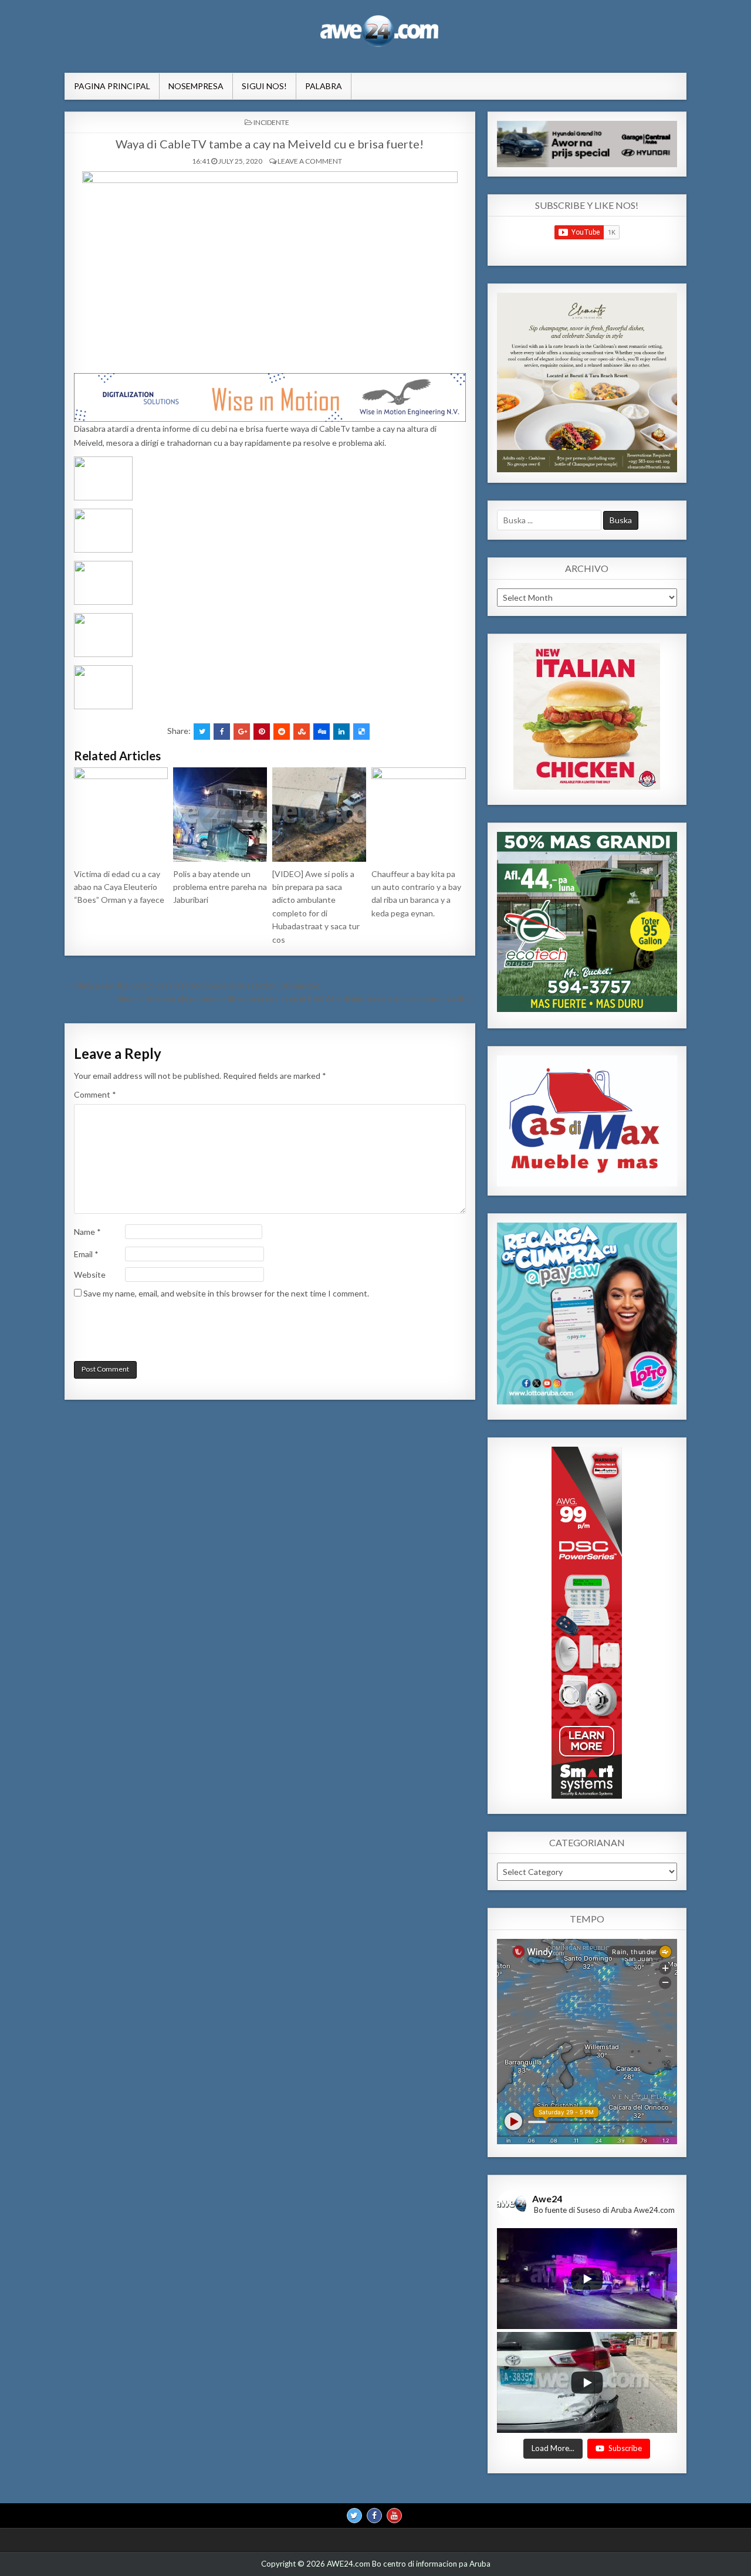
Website (90, 1275)
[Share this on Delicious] (361, 732)
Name (87, 1232)
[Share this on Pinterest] (262, 732)
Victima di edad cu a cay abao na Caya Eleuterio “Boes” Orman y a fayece (119, 887)
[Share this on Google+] (242, 732)
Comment (95, 1094)
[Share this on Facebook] (222, 732)
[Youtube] (394, 2516)
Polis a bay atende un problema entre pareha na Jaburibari (220, 887)
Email (86, 1254)
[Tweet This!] (202, 732)
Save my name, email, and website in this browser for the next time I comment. (226, 1293)
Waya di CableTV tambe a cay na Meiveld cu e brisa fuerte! (270, 144)
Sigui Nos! (264, 86)
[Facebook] (374, 2516)
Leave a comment (310, 161)
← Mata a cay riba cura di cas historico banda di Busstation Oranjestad (192, 985)
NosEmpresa (196, 86)
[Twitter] (354, 2516)
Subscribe (625, 2449)
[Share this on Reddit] (282, 732)
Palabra (324, 86)
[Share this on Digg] (322, 732)
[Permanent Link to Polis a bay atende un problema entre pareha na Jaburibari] (220, 814)
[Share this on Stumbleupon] (302, 732)
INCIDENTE (271, 122)
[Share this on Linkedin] (341, 732)
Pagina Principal (112, 86)
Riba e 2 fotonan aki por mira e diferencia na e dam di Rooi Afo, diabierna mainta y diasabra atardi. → (296, 998)
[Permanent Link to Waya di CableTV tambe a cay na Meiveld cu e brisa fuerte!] (270, 269)
